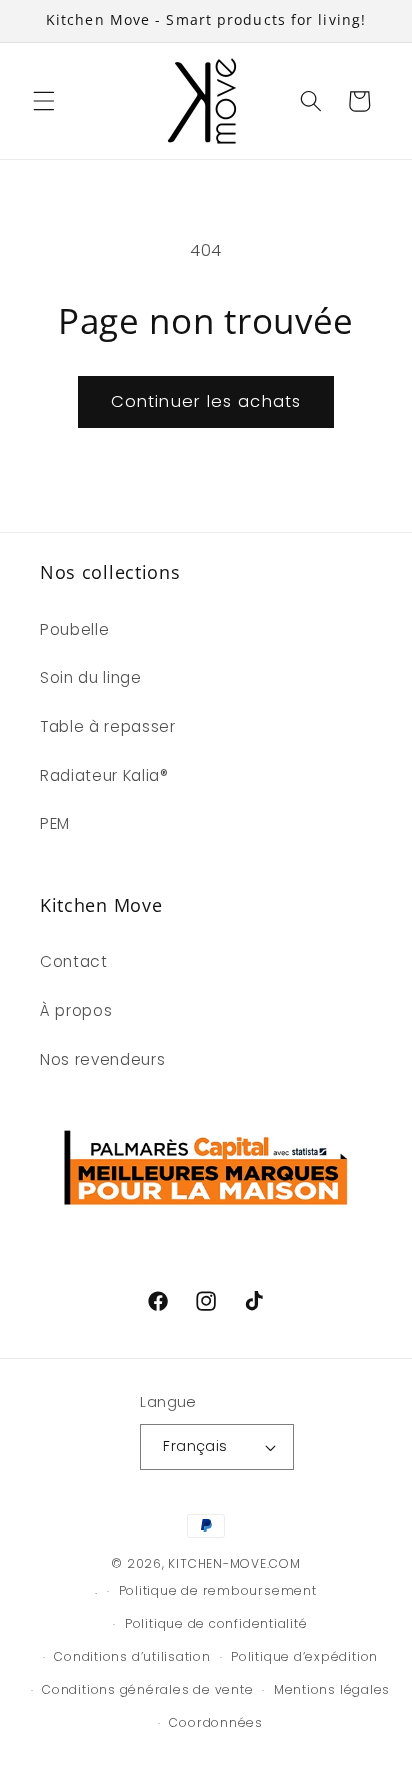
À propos (76, 1010)
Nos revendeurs (102, 1059)
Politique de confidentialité (216, 1623)
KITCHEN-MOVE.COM (234, 1563)
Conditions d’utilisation (132, 1656)
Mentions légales (332, 1689)
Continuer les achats (206, 401)
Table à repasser (108, 726)
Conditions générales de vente (147, 1689)
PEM (55, 823)
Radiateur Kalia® (104, 775)
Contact (74, 961)
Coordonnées (215, 1722)
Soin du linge (91, 677)
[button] (44, 101)
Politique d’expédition (304, 1656)
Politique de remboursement (218, 1590)
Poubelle (74, 629)
